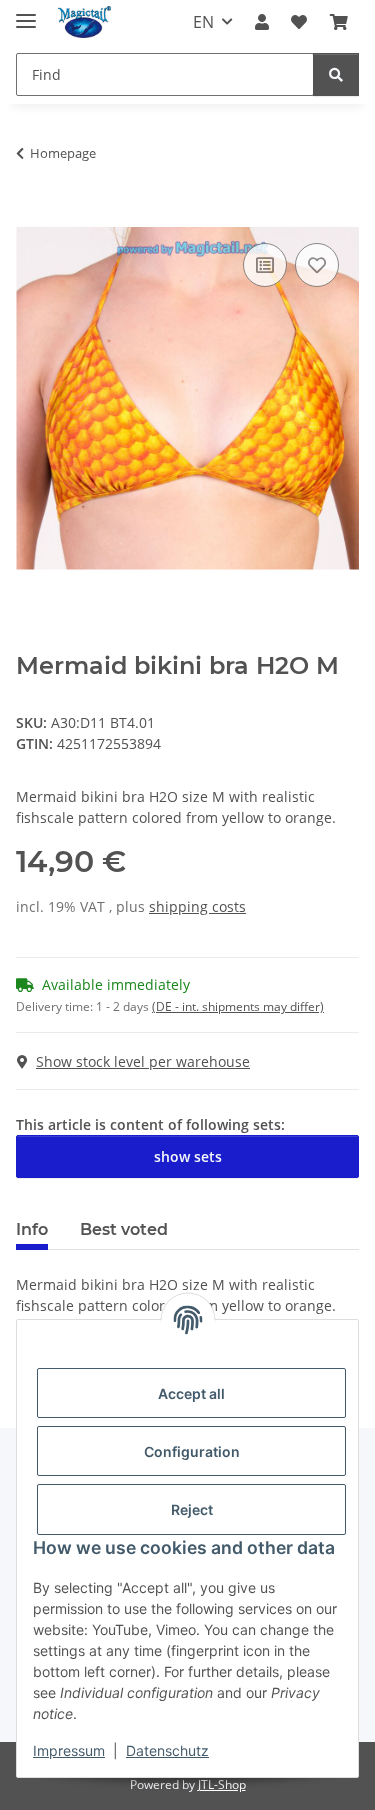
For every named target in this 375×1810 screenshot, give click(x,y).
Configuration (192, 1451)
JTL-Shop (222, 1784)
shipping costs (197, 906)
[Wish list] (299, 22)
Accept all (191, 1393)
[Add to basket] (32, 216)
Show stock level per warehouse (143, 1061)
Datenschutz (167, 1750)
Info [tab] (32, 1229)
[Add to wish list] (317, 265)
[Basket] (339, 22)
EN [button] (203, 22)
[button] (262, 22)
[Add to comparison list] (265, 265)
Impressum (69, 1750)
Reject (192, 1509)
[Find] (336, 74)
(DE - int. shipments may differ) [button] (238, 1006)
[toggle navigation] (26, 12)
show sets (188, 1156)
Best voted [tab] (124, 1229)
